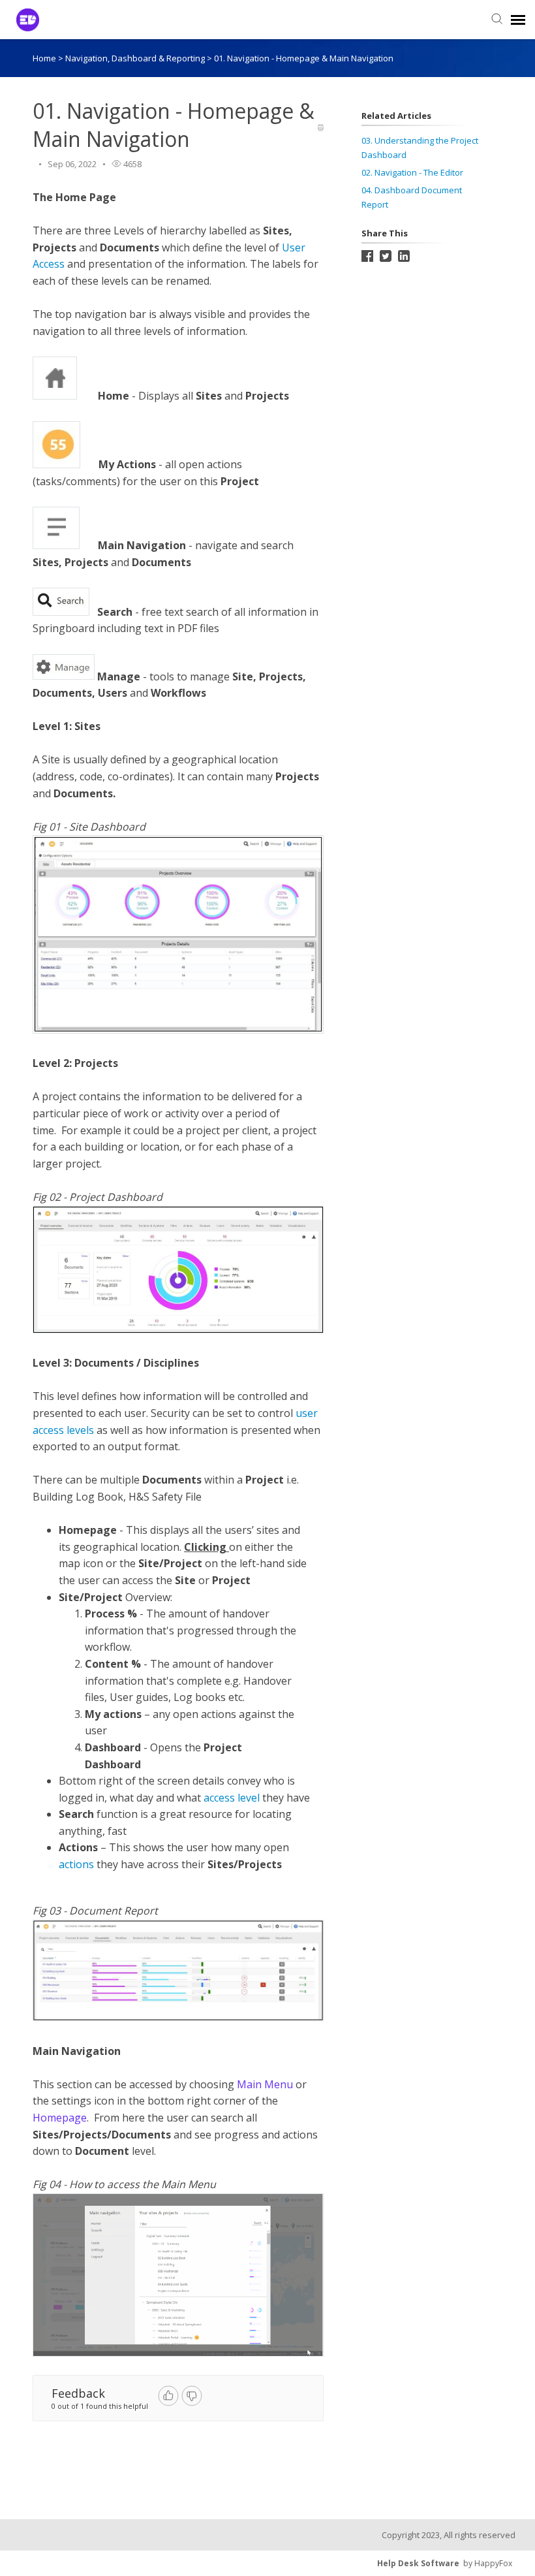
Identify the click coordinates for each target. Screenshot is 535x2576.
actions (76, 1864)
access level (232, 1798)
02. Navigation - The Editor (412, 172)
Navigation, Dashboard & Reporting (136, 58)
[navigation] (518, 20)
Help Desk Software (418, 2563)
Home (44, 58)
